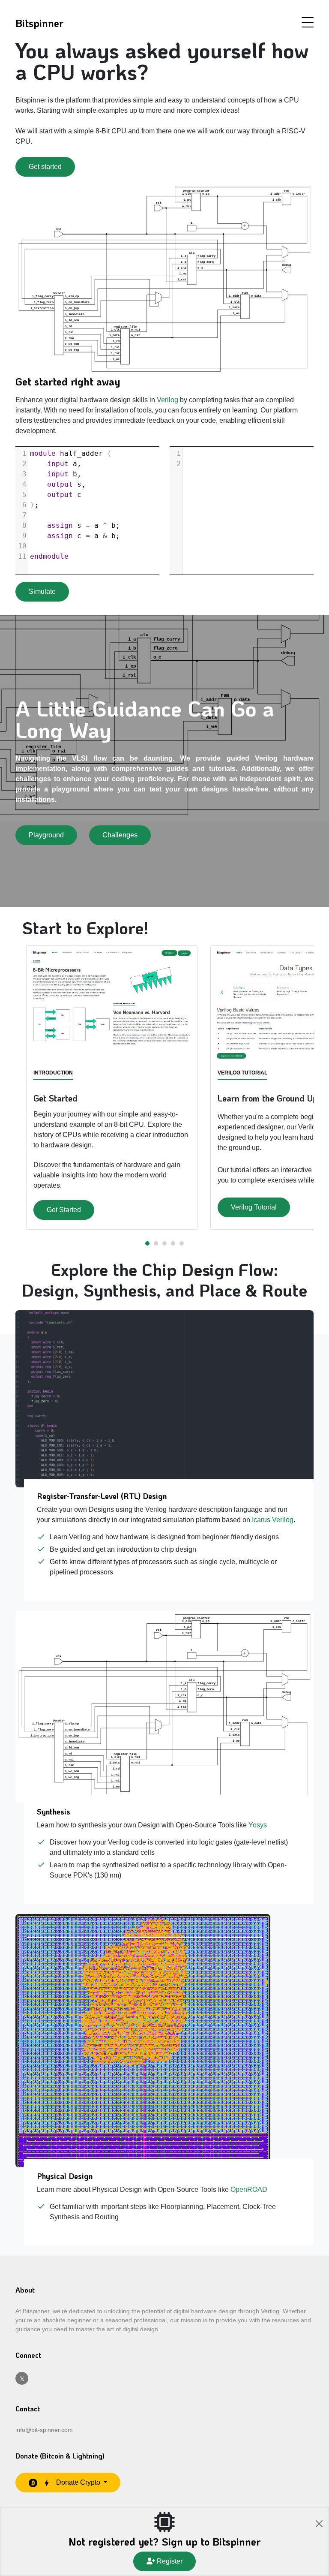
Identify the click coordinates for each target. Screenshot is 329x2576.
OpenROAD (249, 2189)
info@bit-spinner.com (44, 2430)
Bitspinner (39, 23)
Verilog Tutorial (254, 1207)
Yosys (258, 1825)
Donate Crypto (78, 2482)
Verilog (167, 400)
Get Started (64, 1210)
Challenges (120, 835)
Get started (45, 167)
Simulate (42, 591)
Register (169, 2561)
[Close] (319, 2524)
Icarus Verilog (273, 1520)
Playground (46, 835)
